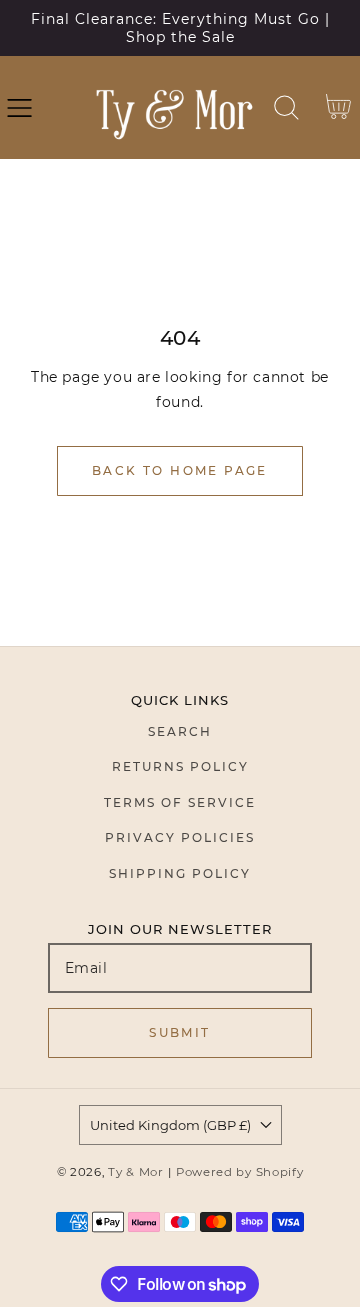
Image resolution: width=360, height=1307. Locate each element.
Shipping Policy (180, 873)
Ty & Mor (136, 1172)
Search (180, 731)
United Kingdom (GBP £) (170, 1125)
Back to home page (180, 470)
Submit (179, 1032)
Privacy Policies (180, 837)
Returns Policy (180, 766)
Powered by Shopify (240, 1172)
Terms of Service (180, 802)
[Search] (286, 107)
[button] (19, 107)
